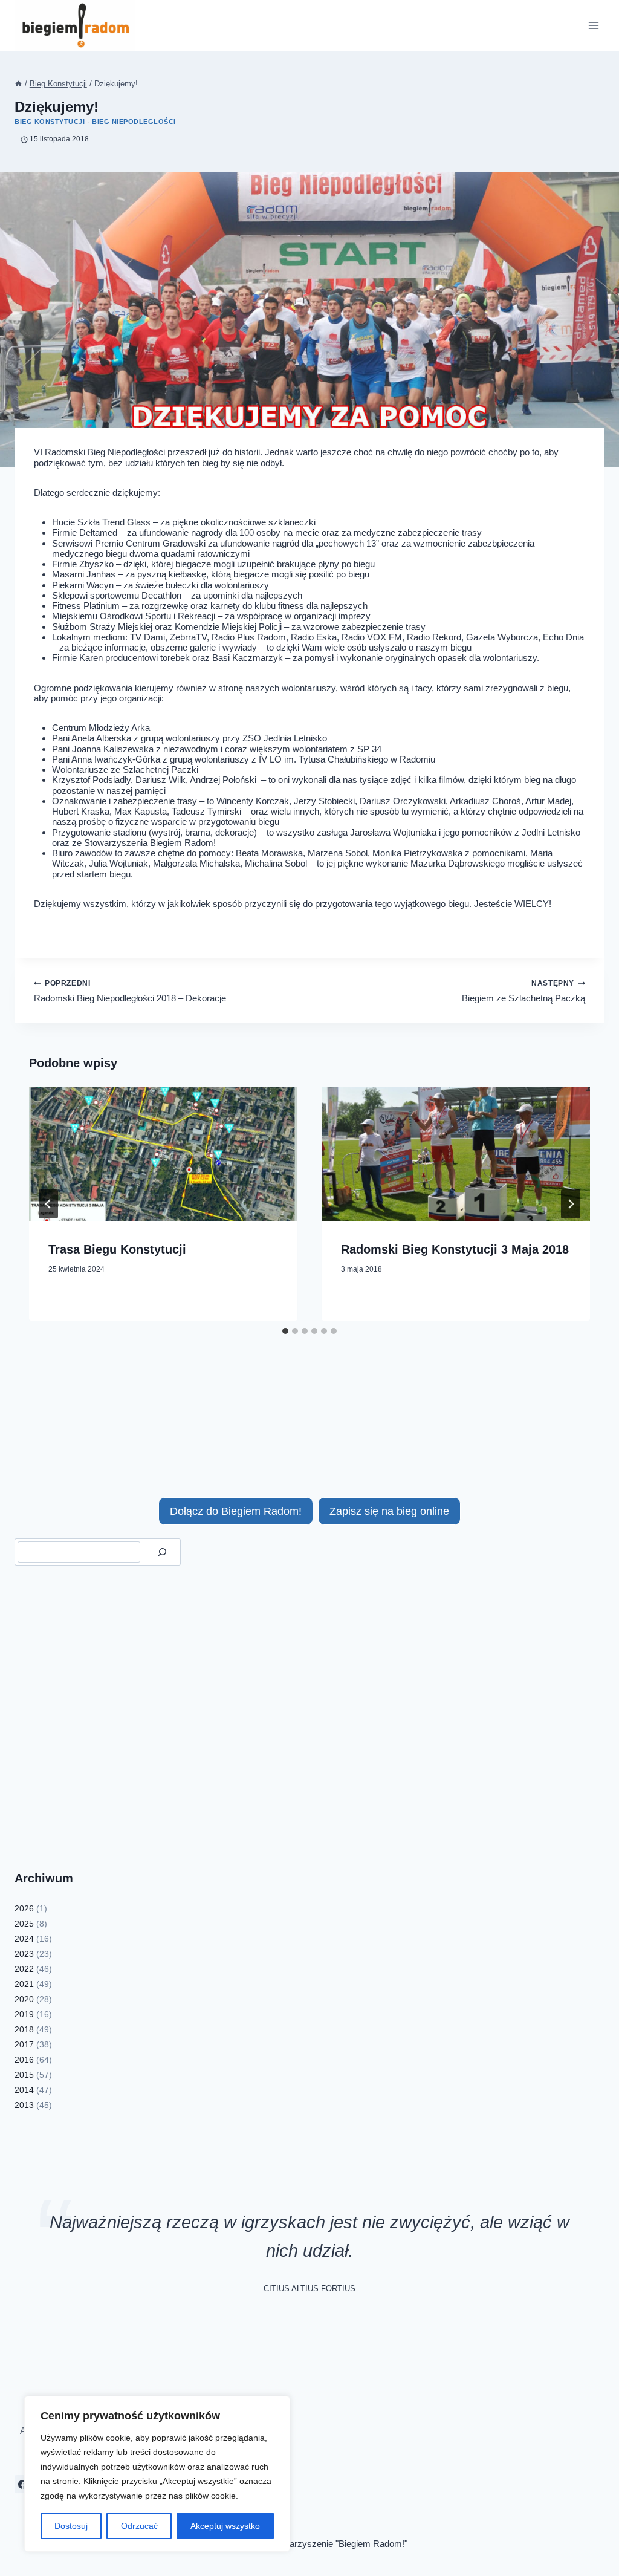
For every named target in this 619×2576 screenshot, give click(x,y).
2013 (24, 2105)
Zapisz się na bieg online (389, 1511)
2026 (24, 1908)
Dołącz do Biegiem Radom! (236, 1511)
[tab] (285, 1331)
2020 (24, 1999)
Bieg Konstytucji (50, 122)
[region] (157, 2474)
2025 (24, 1924)
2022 (24, 1969)
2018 (24, 2029)
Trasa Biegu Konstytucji (117, 1249)
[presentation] (163, 1154)
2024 (24, 1939)
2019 (24, 2014)
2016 (24, 2060)
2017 (24, 2044)
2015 (24, 2075)
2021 (24, 1984)
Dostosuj (71, 2526)
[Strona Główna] (18, 84)
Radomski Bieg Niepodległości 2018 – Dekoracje (130, 991)
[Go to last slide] (48, 1204)
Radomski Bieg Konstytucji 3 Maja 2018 (455, 1249)
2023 (24, 1954)
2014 (24, 2090)
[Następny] (571, 1204)
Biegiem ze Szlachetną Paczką (523, 991)
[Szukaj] (162, 1552)
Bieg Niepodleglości (134, 122)
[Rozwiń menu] (593, 25)
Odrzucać (139, 2526)
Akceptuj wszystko (225, 2526)
